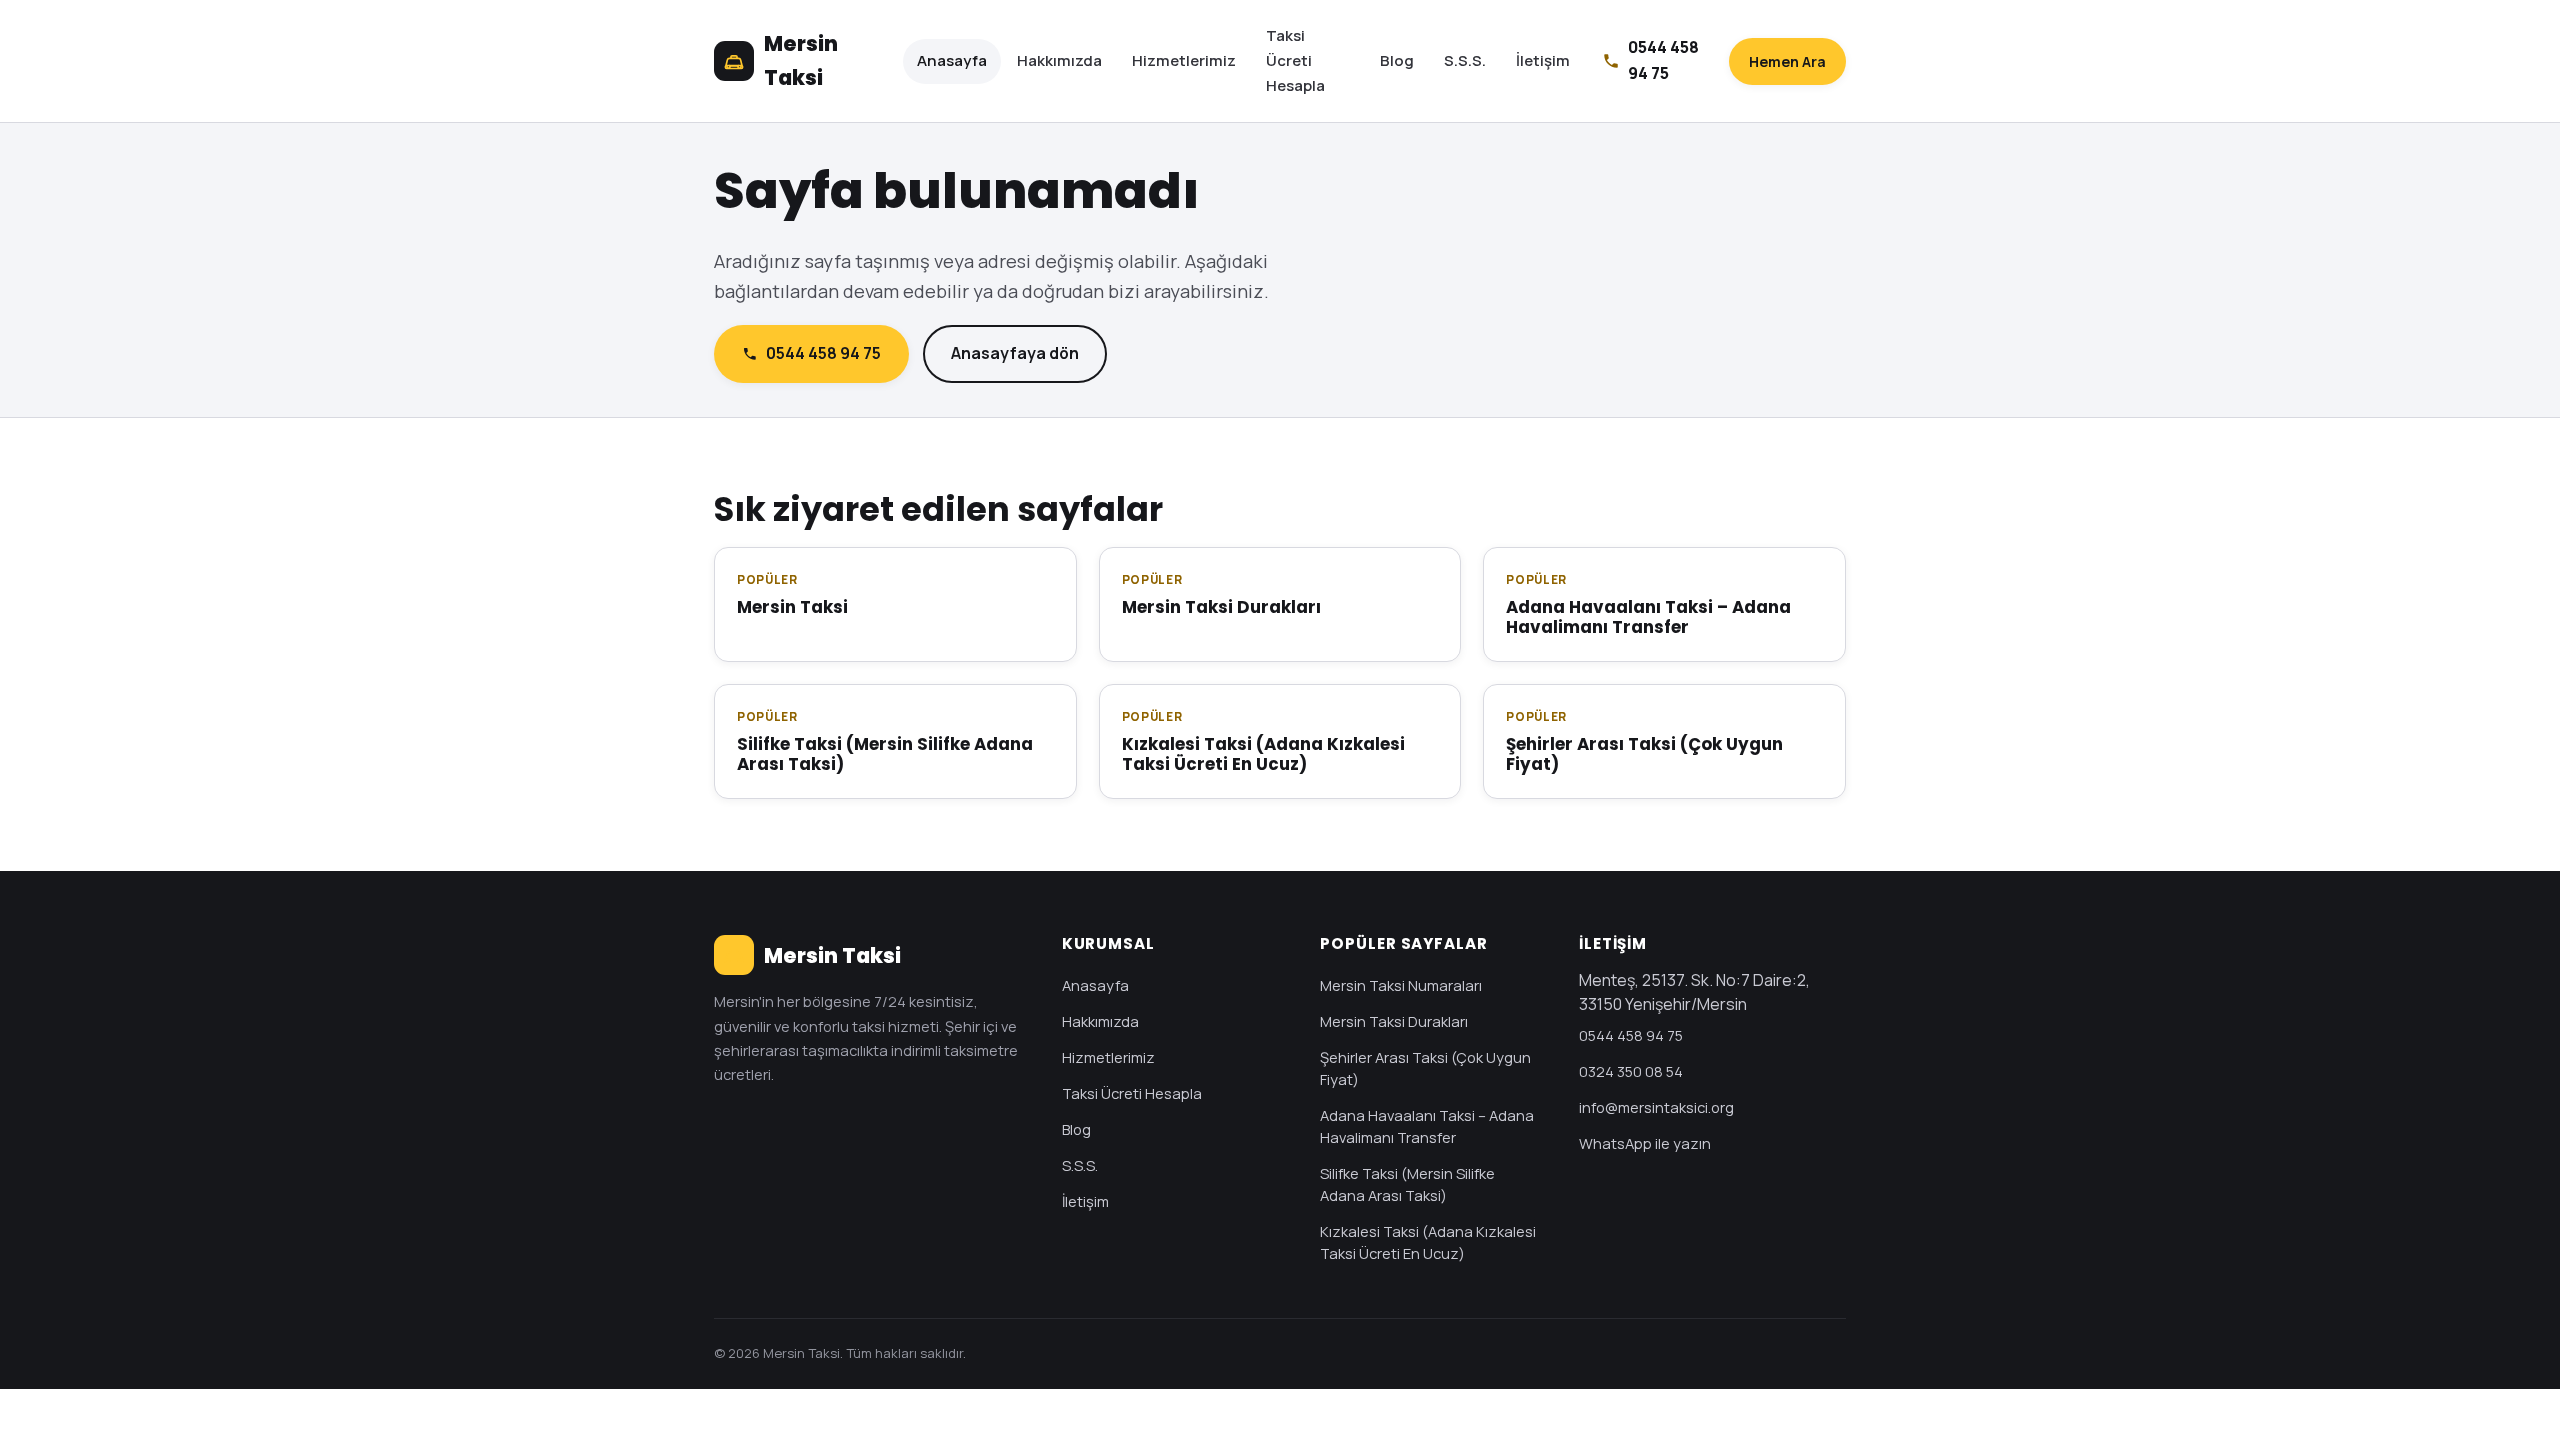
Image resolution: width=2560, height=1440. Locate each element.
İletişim (1543, 60)
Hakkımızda (1059, 60)
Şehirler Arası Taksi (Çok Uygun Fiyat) (1425, 1068)
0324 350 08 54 (1631, 1071)
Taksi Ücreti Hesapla (1295, 60)
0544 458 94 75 (823, 353)
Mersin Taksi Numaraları (1401, 985)
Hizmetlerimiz (1184, 60)
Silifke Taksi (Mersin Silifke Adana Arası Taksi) (1407, 1184)
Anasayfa (952, 60)
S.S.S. (1465, 60)
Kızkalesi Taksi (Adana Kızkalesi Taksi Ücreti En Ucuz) (1428, 1242)
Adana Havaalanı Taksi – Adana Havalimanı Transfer (1427, 1126)
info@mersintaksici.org (1656, 1107)
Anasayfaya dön (1015, 353)
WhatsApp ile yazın (1645, 1143)
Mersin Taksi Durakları (1394, 1021)
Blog (1397, 60)
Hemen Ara (1787, 61)
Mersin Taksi (801, 60)
